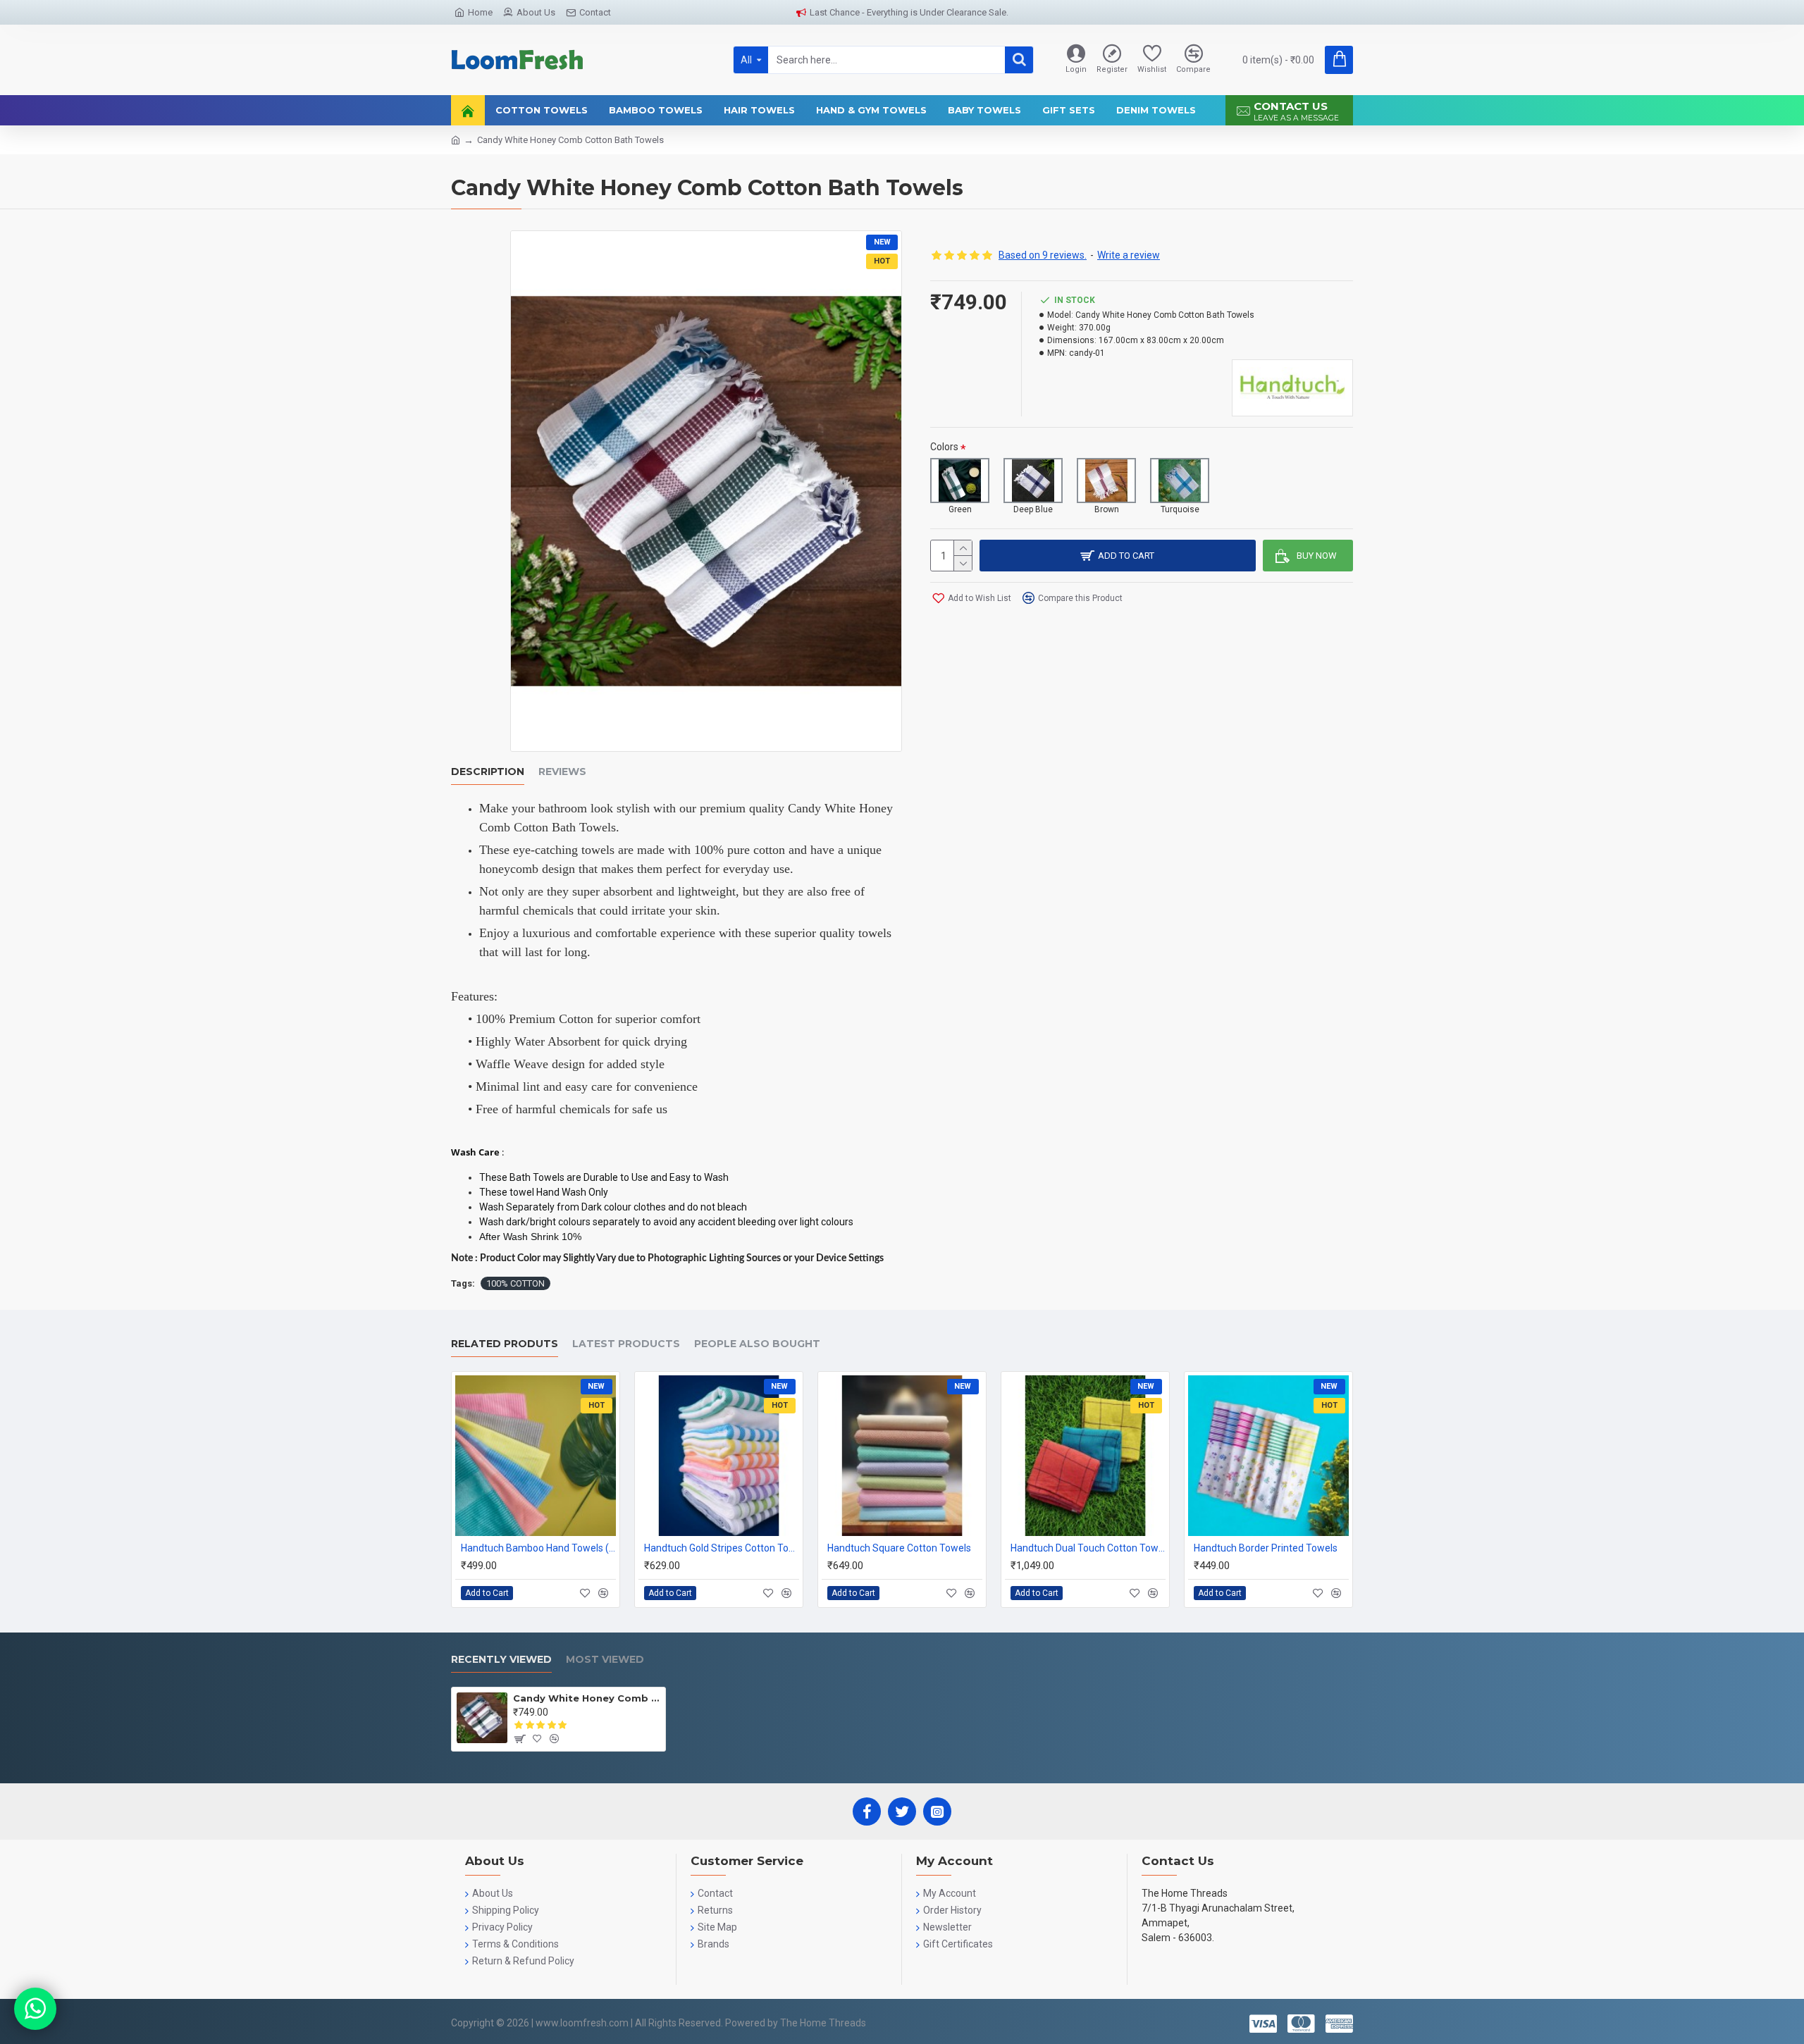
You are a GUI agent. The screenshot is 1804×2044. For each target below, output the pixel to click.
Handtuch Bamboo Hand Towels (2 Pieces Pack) (538, 1548)
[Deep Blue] (1033, 481)
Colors (944, 447)
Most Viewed (605, 1660)
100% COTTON (515, 1283)
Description (488, 772)
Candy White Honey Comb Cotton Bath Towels (587, 1698)
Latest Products (626, 1344)
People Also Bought (757, 1344)
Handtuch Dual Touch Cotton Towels (1088, 1548)
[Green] (960, 481)
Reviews (562, 772)
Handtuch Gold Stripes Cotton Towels (722, 1548)
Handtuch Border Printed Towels (1266, 1548)
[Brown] (1106, 481)
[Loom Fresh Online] (35, 2009)
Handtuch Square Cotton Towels (899, 1548)
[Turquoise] (1180, 481)
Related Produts (505, 1344)
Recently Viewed (501, 1660)
